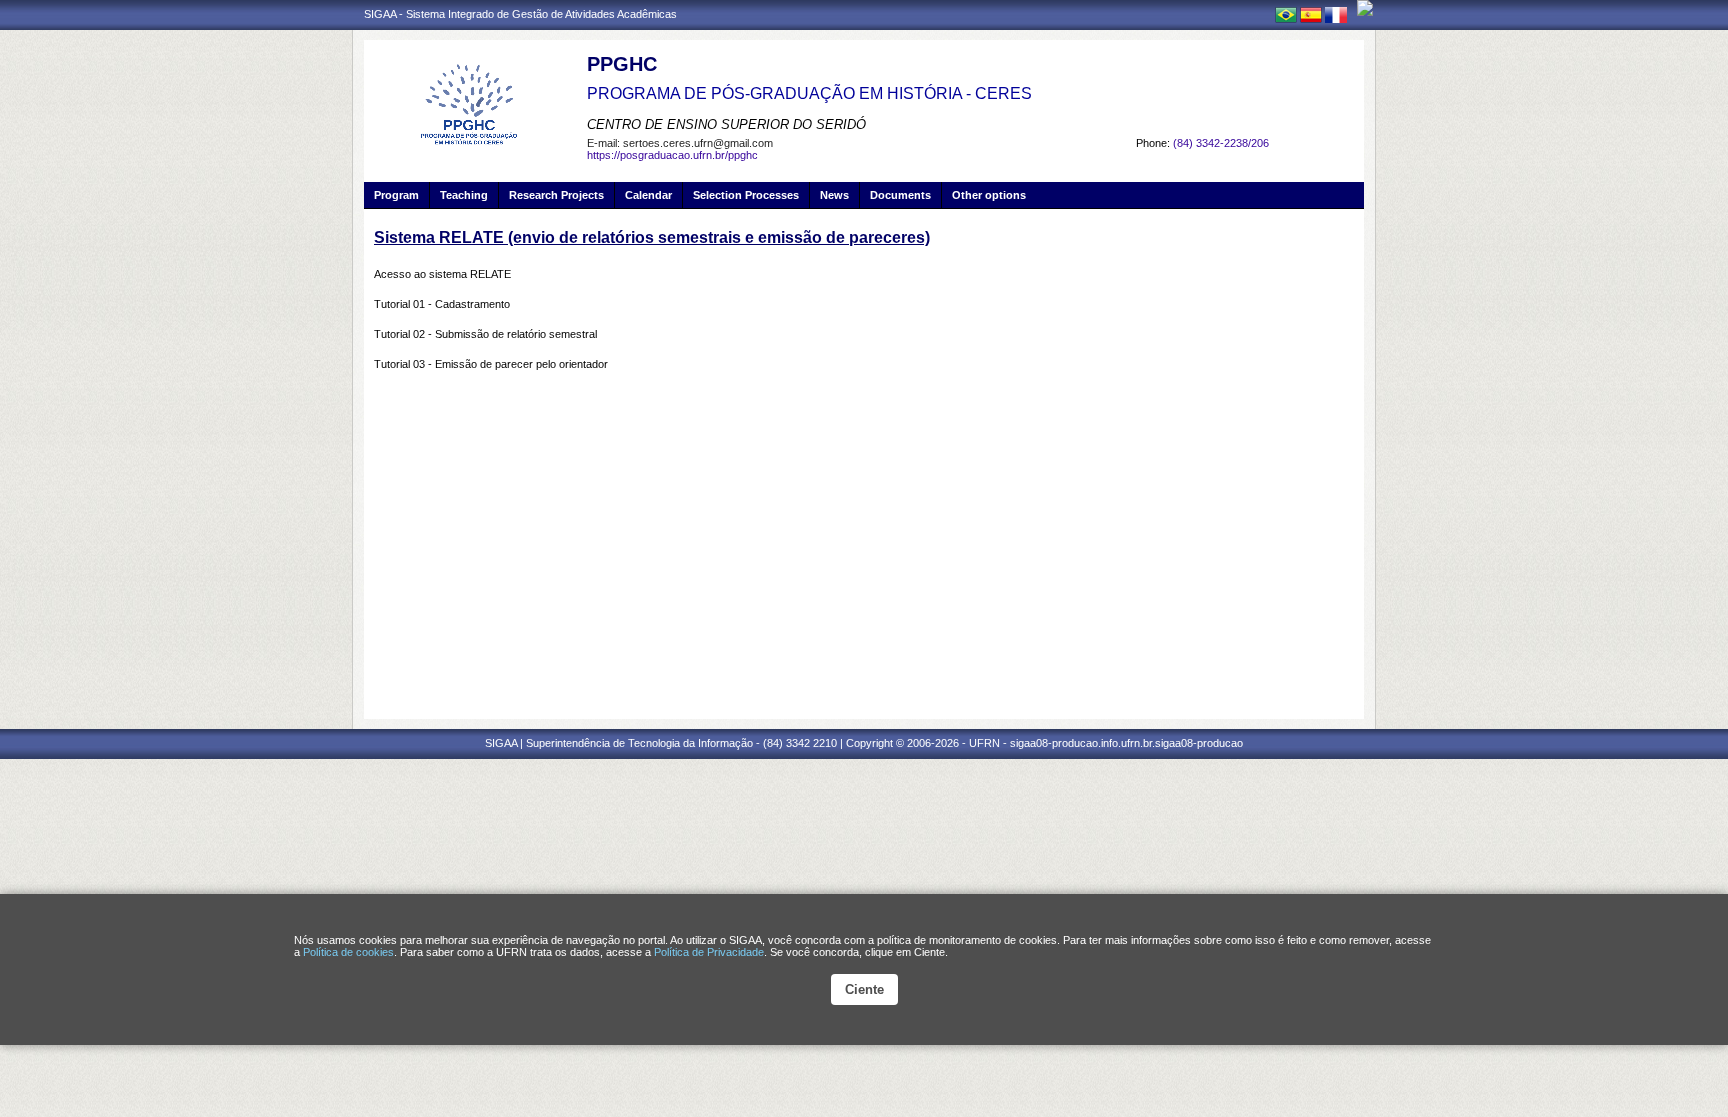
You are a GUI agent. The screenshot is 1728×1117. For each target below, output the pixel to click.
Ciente (864, 989)
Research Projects (556, 195)
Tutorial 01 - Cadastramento (442, 304)
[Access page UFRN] (1365, 8)
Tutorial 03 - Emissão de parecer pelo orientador (491, 364)
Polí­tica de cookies (348, 952)
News (834, 195)
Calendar (648, 195)
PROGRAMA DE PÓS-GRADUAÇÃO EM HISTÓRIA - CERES (809, 93)
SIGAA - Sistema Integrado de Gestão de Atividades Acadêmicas (520, 14)
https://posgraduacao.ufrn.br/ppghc (672, 155)
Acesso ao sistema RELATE (442, 274)
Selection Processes (746, 195)
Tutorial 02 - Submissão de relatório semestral (485, 334)
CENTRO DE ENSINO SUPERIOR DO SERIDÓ (726, 124)
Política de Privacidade (709, 952)
